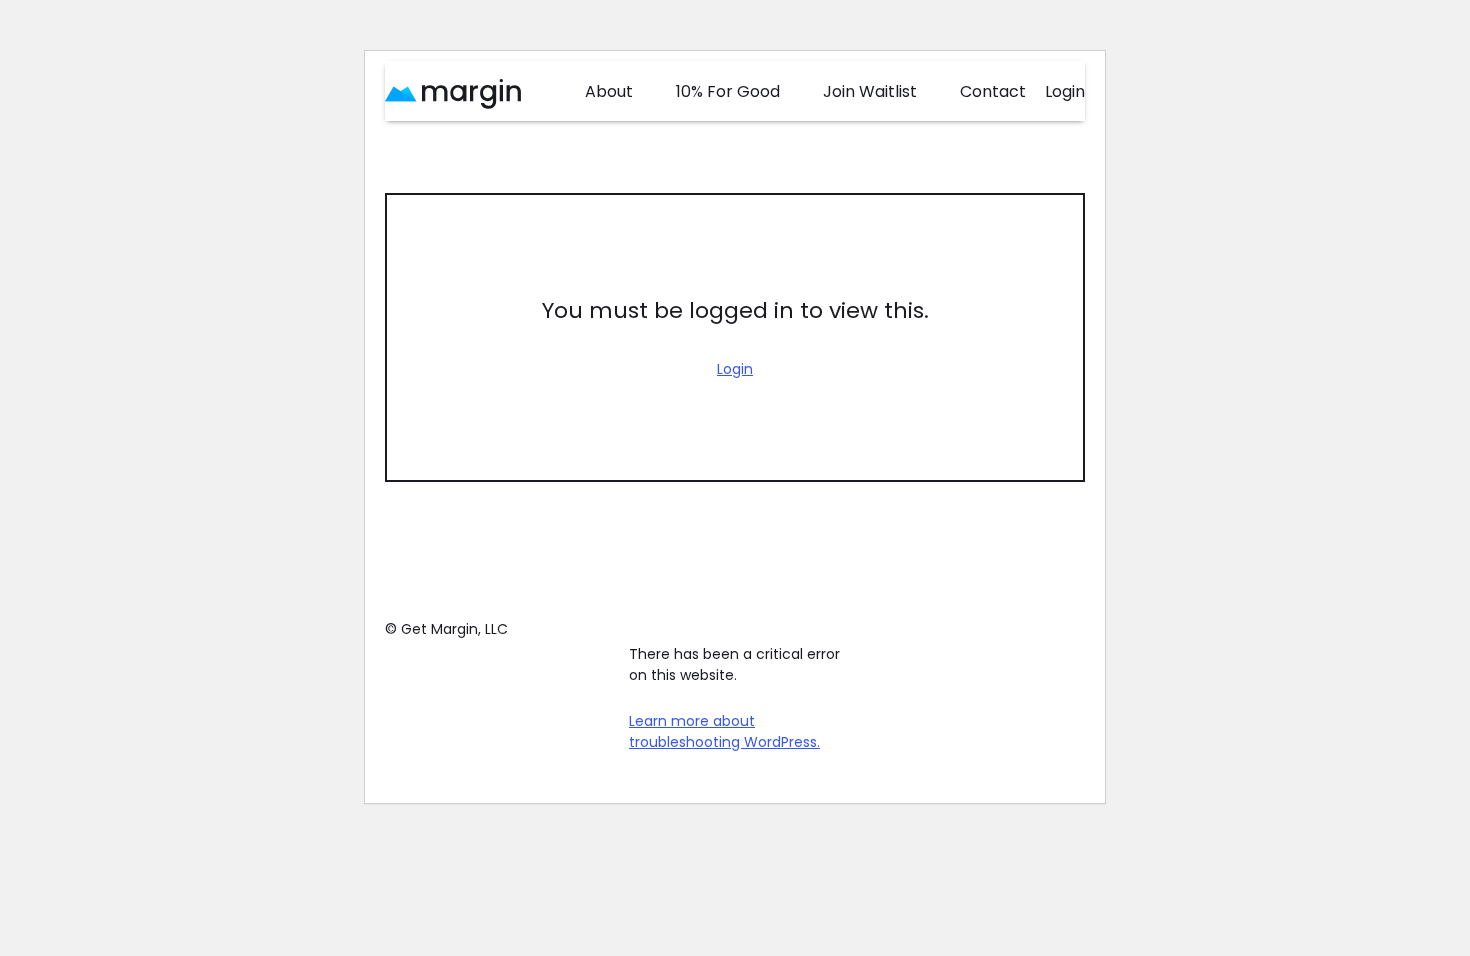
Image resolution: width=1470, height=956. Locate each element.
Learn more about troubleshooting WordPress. (724, 731)
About (609, 91)
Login (1065, 91)
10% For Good (728, 91)
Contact (993, 91)
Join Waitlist (870, 91)
